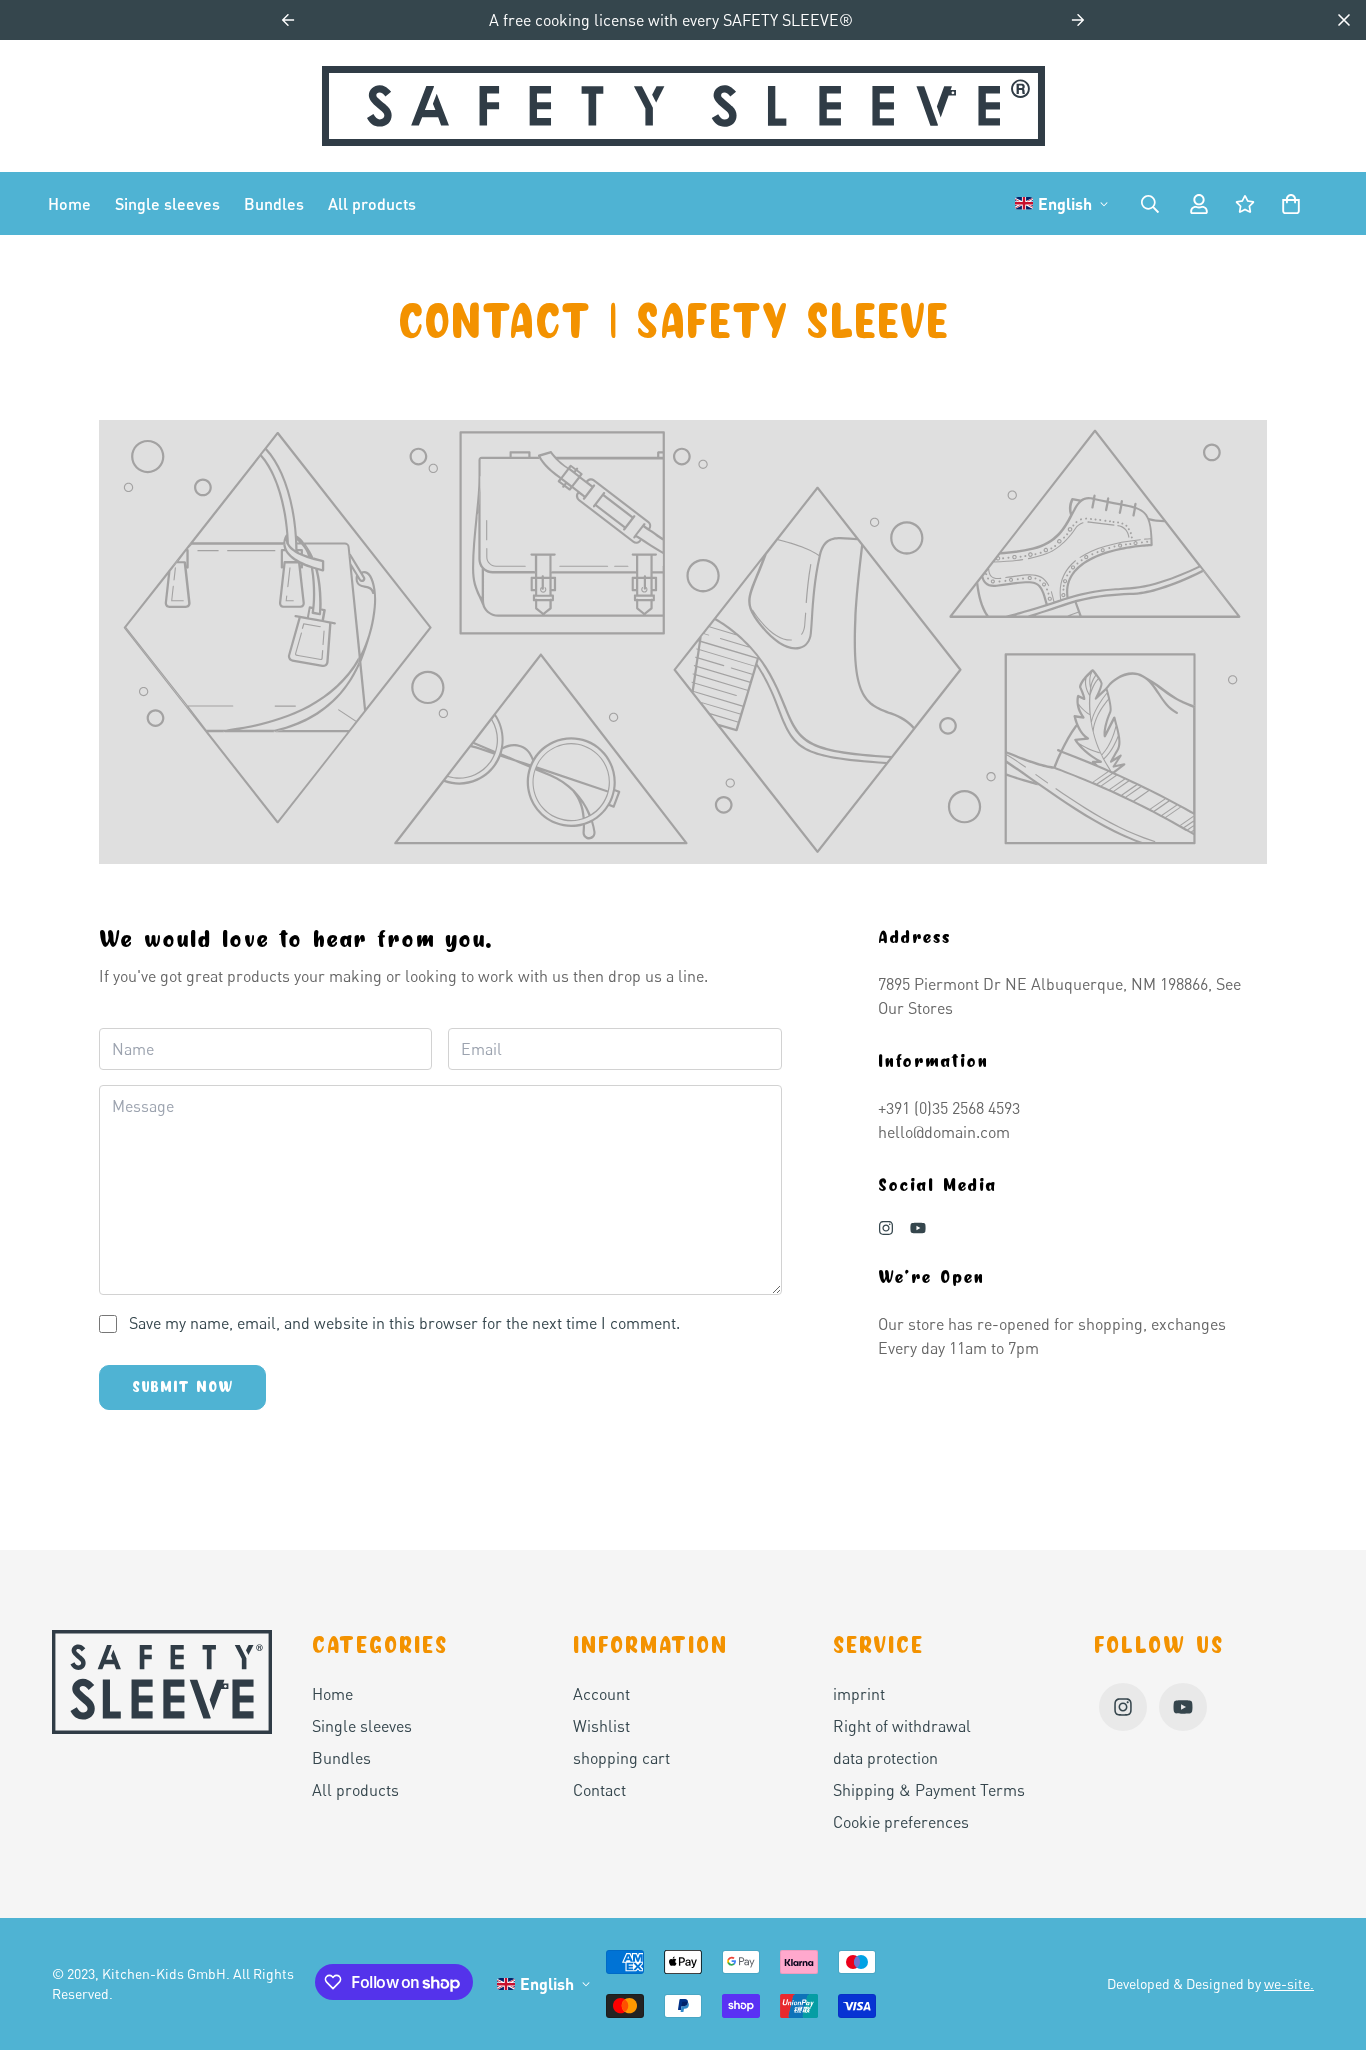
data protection (885, 1758)
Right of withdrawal (902, 1726)
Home (69, 203)
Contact (599, 1790)
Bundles (274, 203)
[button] (1287, 204)
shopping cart (621, 1758)
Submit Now (182, 1387)
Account (601, 1694)
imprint (859, 1694)
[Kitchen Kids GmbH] (683, 106)
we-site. (1289, 1983)
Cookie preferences (901, 1822)
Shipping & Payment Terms (929, 1790)
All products (372, 203)
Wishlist (601, 1726)
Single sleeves (167, 203)
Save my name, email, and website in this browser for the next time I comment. (404, 1323)
